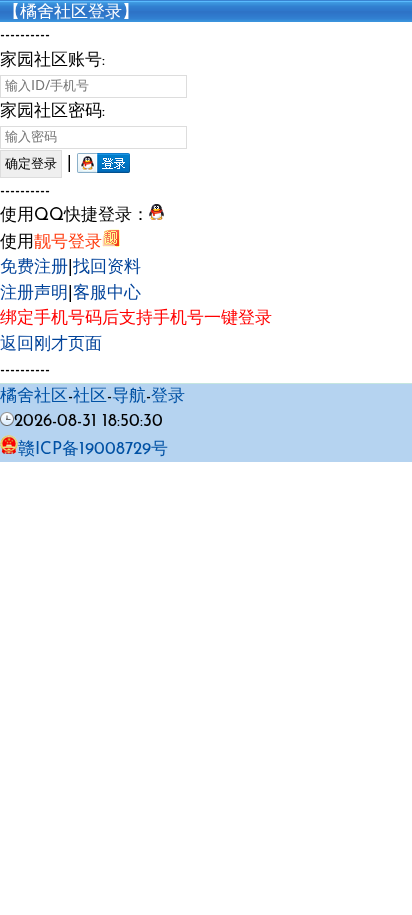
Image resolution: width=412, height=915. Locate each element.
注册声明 (34, 293)
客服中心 (107, 293)
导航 (129, 396)
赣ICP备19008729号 (93, 449)
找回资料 (107, 267)
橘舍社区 (34, 396)
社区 (90, 396)
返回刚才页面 (51, 344)
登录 (168, 396)
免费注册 (34, 267)
